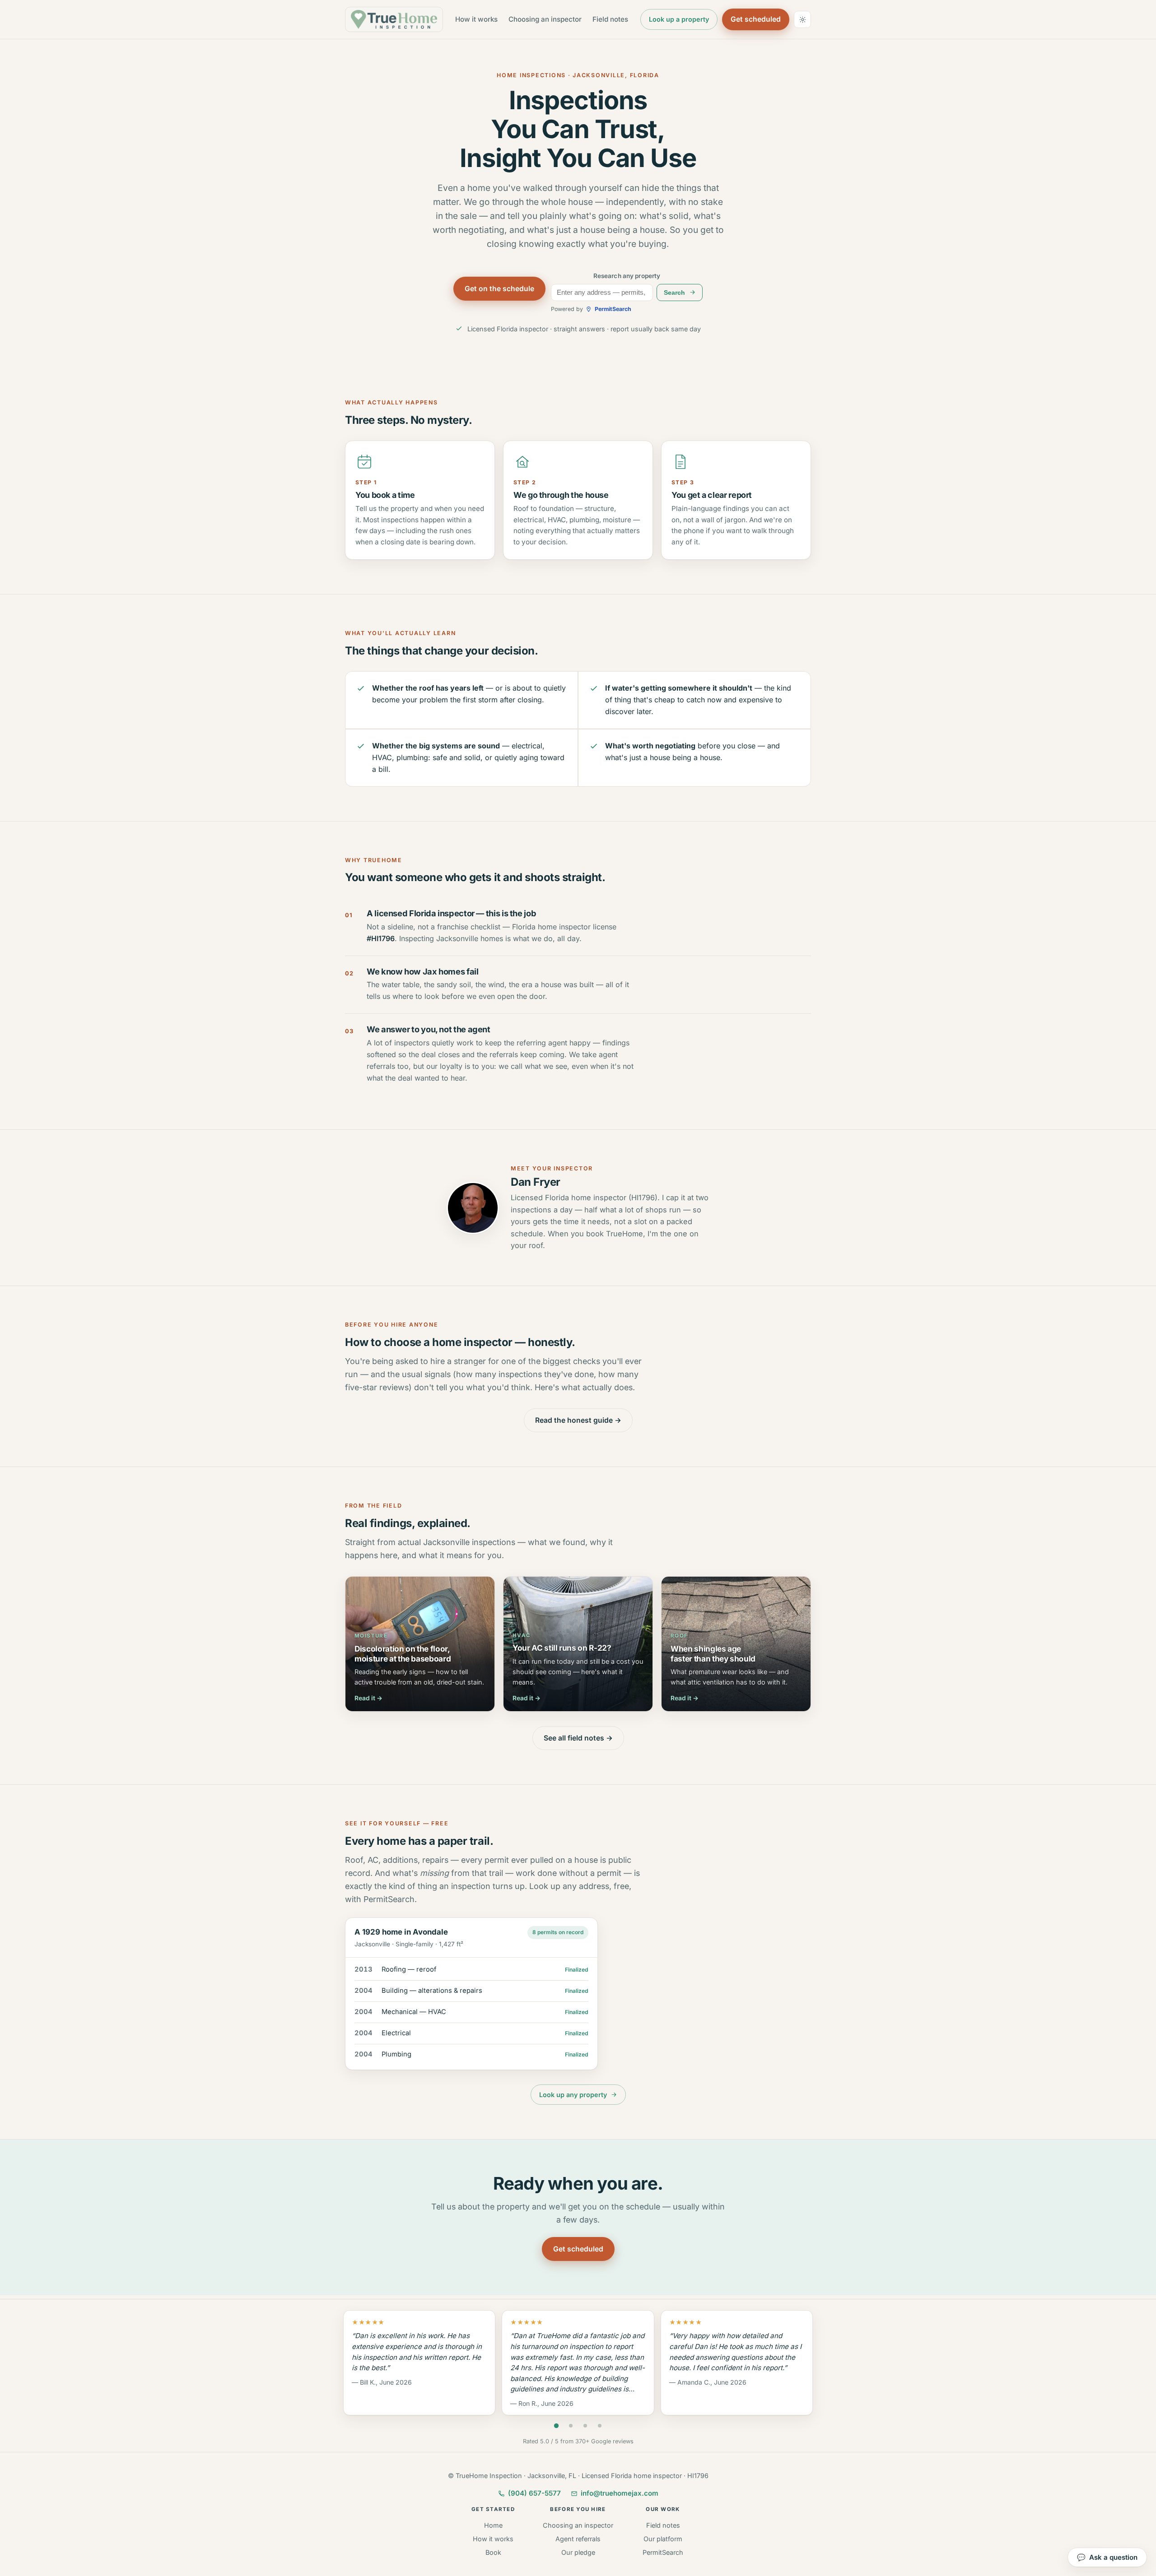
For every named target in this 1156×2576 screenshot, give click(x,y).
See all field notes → (578, 1738)
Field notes (610, 19)
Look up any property (573, 2097)
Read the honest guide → (578, 1420)
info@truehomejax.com (620, 2493)
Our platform (663, 2539)
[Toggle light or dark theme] (802, 19)
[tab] (556, 2426)
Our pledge (578, 2552)
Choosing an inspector (545, 19)
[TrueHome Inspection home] (394, 19)
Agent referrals (578, 2539)
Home (493, 2525)
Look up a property (681, 22)
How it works (476, 19)
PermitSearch (663, 2552)
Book (493, 2552)
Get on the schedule (499, 289)
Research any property (627, 276)
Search (683, 294)
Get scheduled (756, 19)
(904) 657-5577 (534, 2493)
